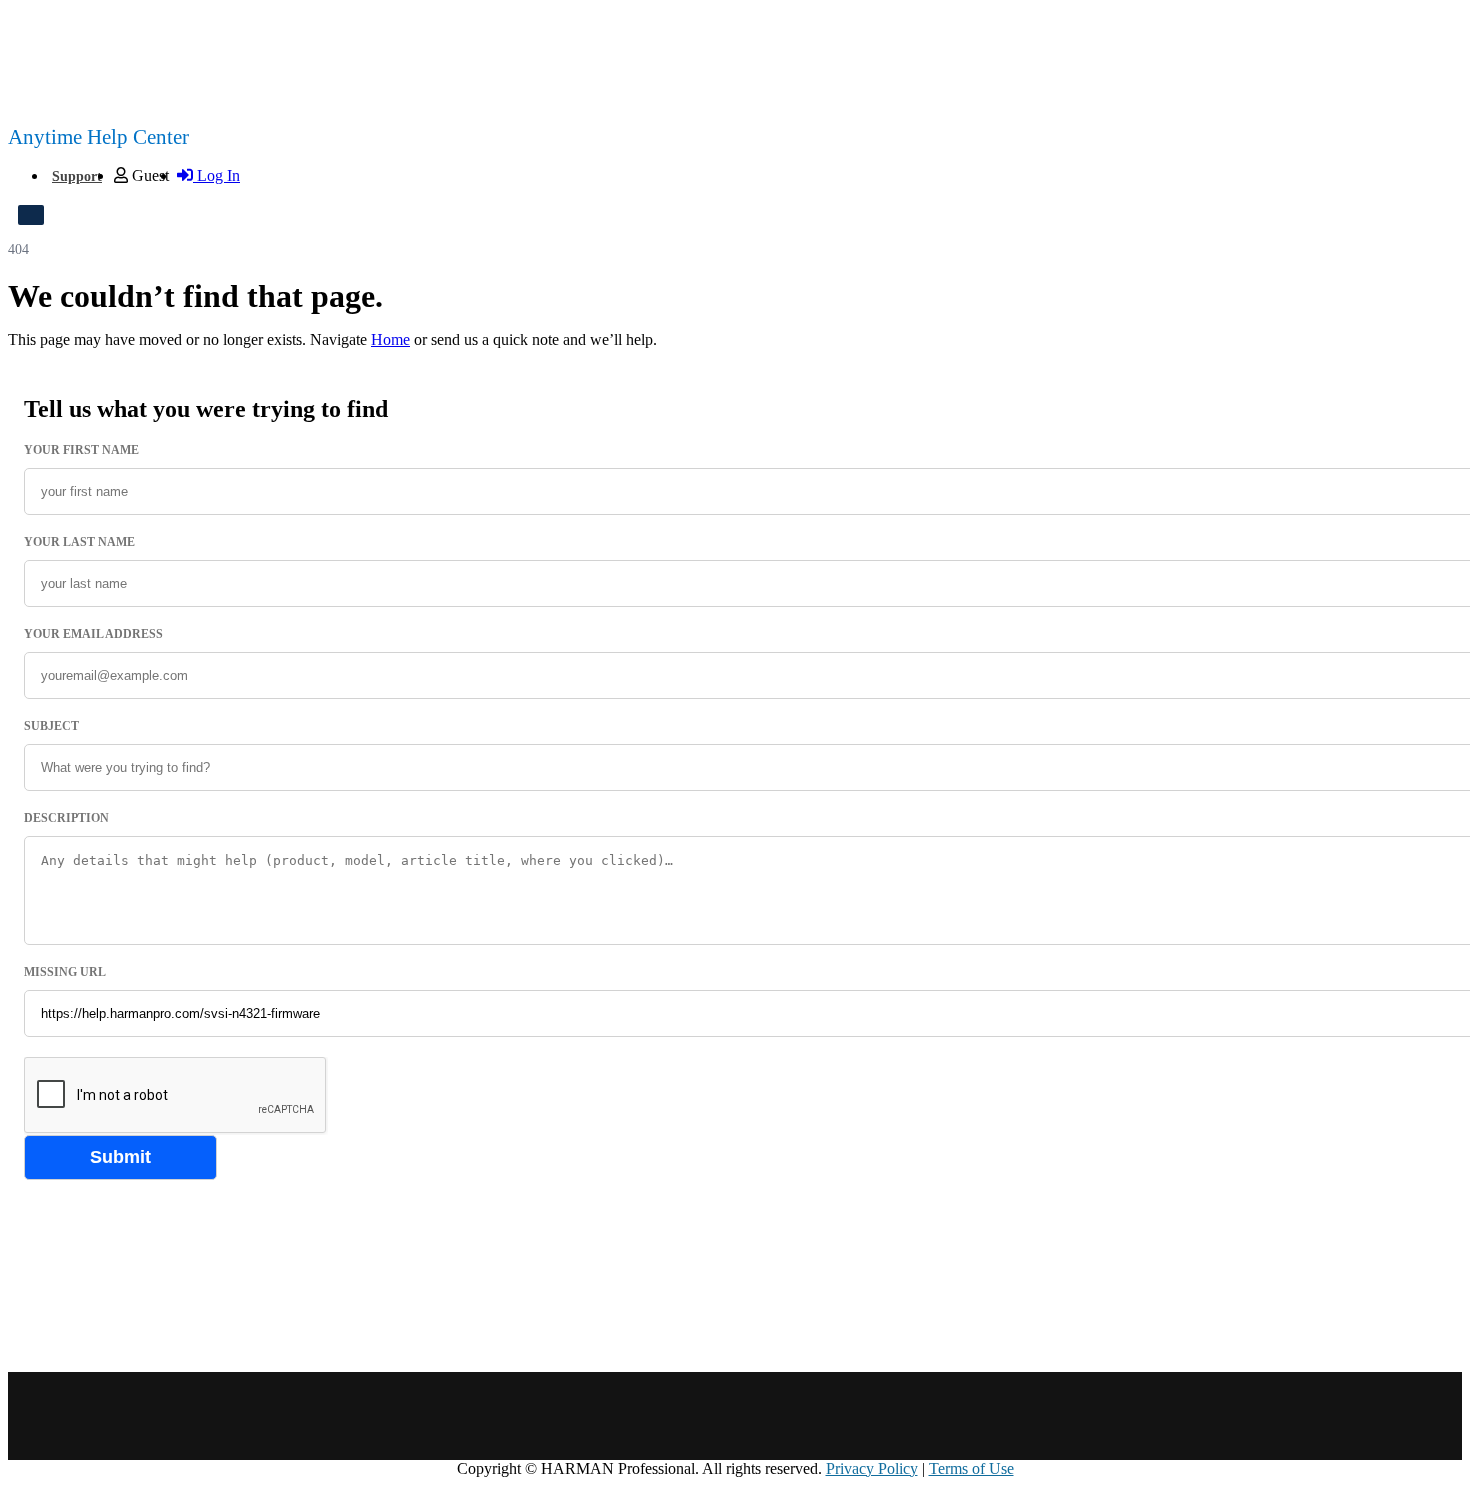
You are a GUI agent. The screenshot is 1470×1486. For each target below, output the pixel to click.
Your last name (79, 542)
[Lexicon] (948, 1416)
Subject (51, 726)
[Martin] (1036, 1416)
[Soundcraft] (1123, 1416)
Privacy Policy (872, 1468)
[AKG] (347, 1416)
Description (66, 818)
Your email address (93, 634)
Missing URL (65, 972)
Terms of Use (971, 1468)
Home (390, 339)
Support (77, 176)
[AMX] (425, 1416)
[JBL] (861, 1416)
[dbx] (687, 1416)
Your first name (81, 450)
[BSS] (512, 1416)
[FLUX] (774, 1416)
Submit (120, 1157)
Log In (216, 175)
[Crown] (600, 1416)
